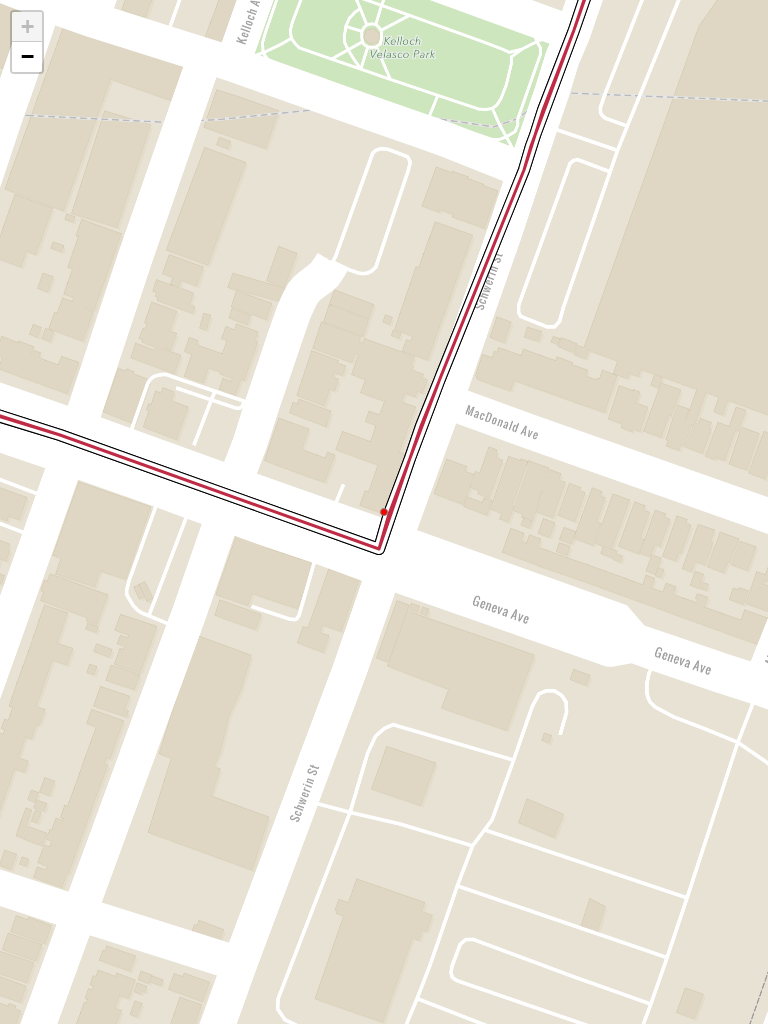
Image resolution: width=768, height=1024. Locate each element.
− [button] (27, 56)
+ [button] (27, 26)
